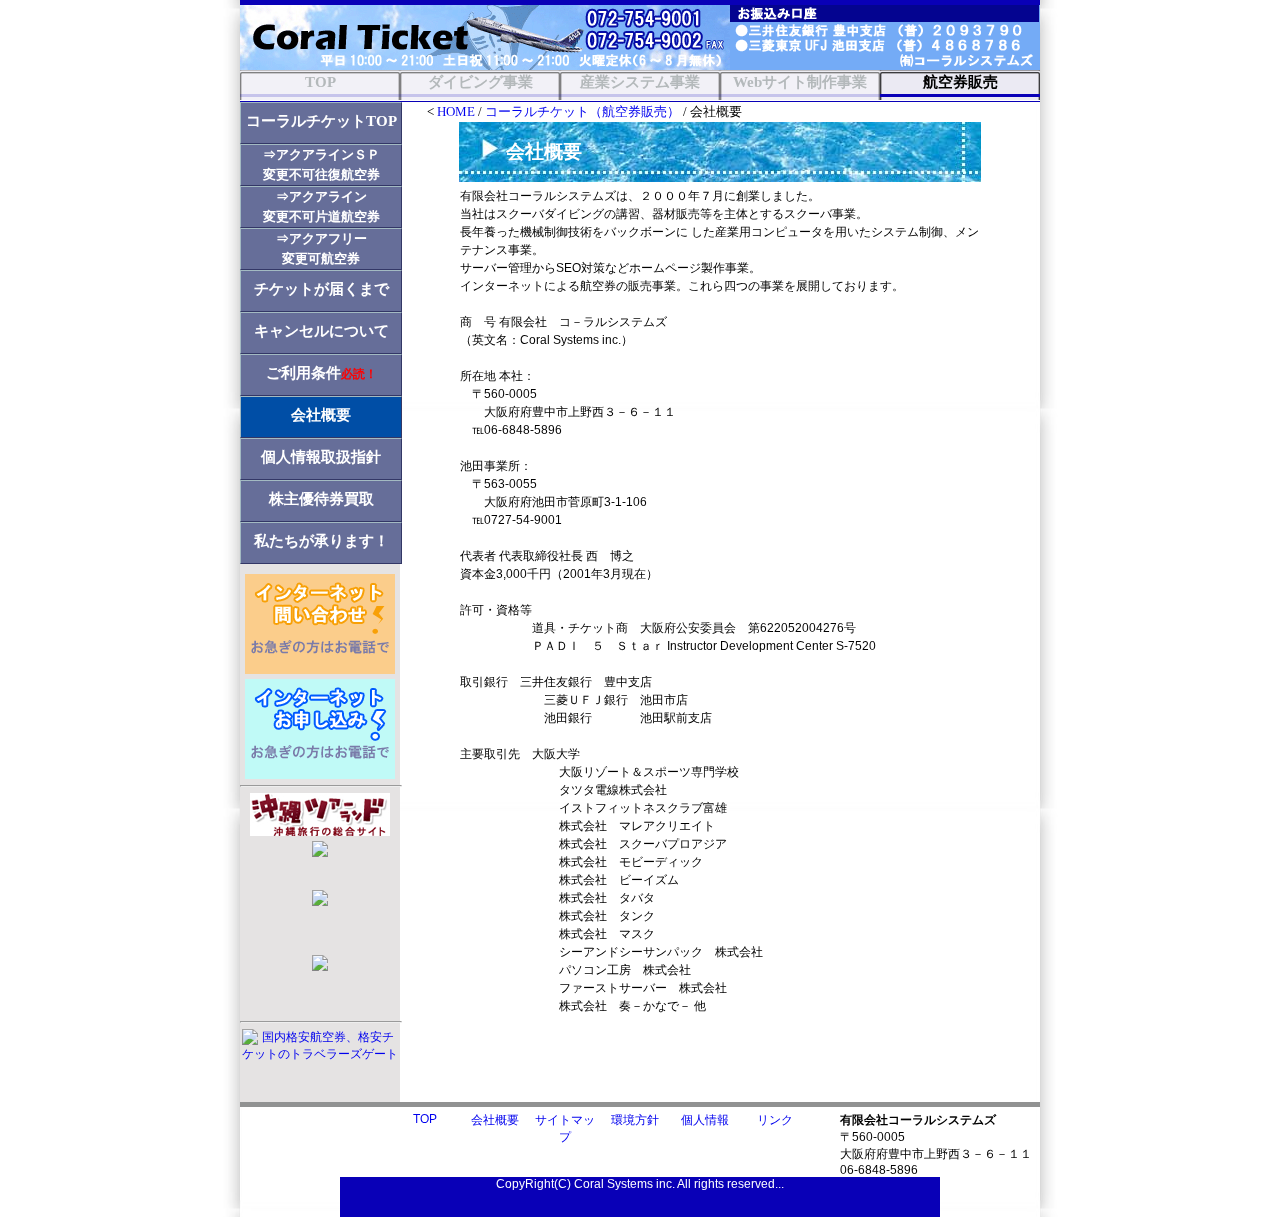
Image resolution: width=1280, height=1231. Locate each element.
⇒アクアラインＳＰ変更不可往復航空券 (321, 164)
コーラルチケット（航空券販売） (582, 111)
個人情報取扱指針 (321, 457)
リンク (775, 1120)
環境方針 (635, 1120)
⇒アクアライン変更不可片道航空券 (321, 206)
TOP (320, 81)
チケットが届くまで (321, 289)
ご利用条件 (321, 373)
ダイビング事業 (480, 81)
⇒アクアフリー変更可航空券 (321, 248)
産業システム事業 (640, 81)
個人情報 (705, 1120)
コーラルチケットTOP (321, 121)
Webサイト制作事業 (800, 81)
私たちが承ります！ (321, 541)
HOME (456, 111)
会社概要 (495, 1120)
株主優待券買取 (321, 499)
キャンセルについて (321, 331)
